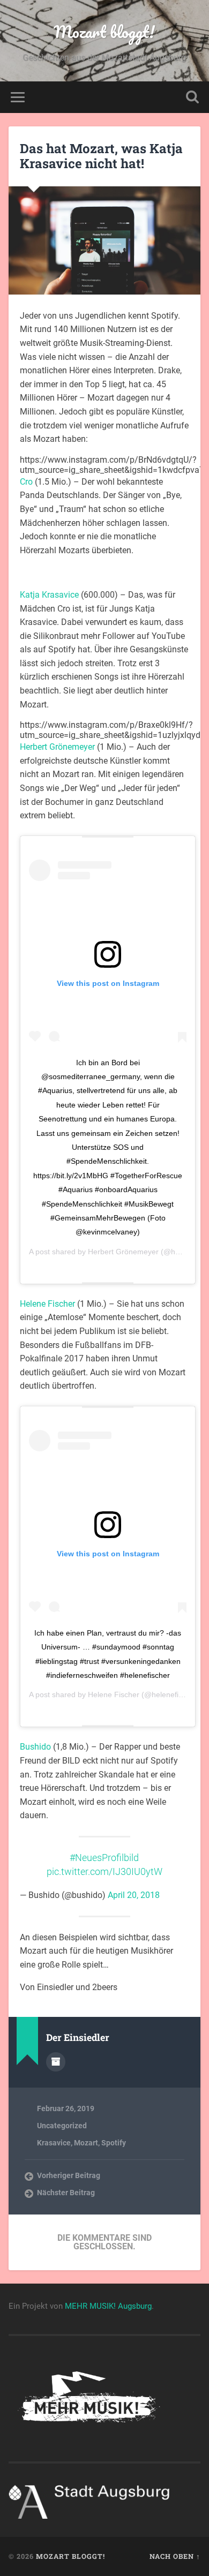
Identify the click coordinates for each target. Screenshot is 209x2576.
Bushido (35, 1747)
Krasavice (54, 2143)
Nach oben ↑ (175, 2556)
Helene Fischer (47, 1304)
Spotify (114, 2143)
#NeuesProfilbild (104, 1858)
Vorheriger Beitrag (69, 2175)
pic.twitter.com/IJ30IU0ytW (104, 1872)
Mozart (86, 2143)
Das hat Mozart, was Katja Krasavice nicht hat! (101, 156)
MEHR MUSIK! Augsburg (108, 2306)
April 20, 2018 (134, 1895)
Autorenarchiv (56, 2062)
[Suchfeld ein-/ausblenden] (192, 97)
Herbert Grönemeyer (57, 747)
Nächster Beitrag (66, 2193)
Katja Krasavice (49, 595)
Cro (26, 482)
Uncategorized (62, 2126)
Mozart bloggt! (104, 32)
